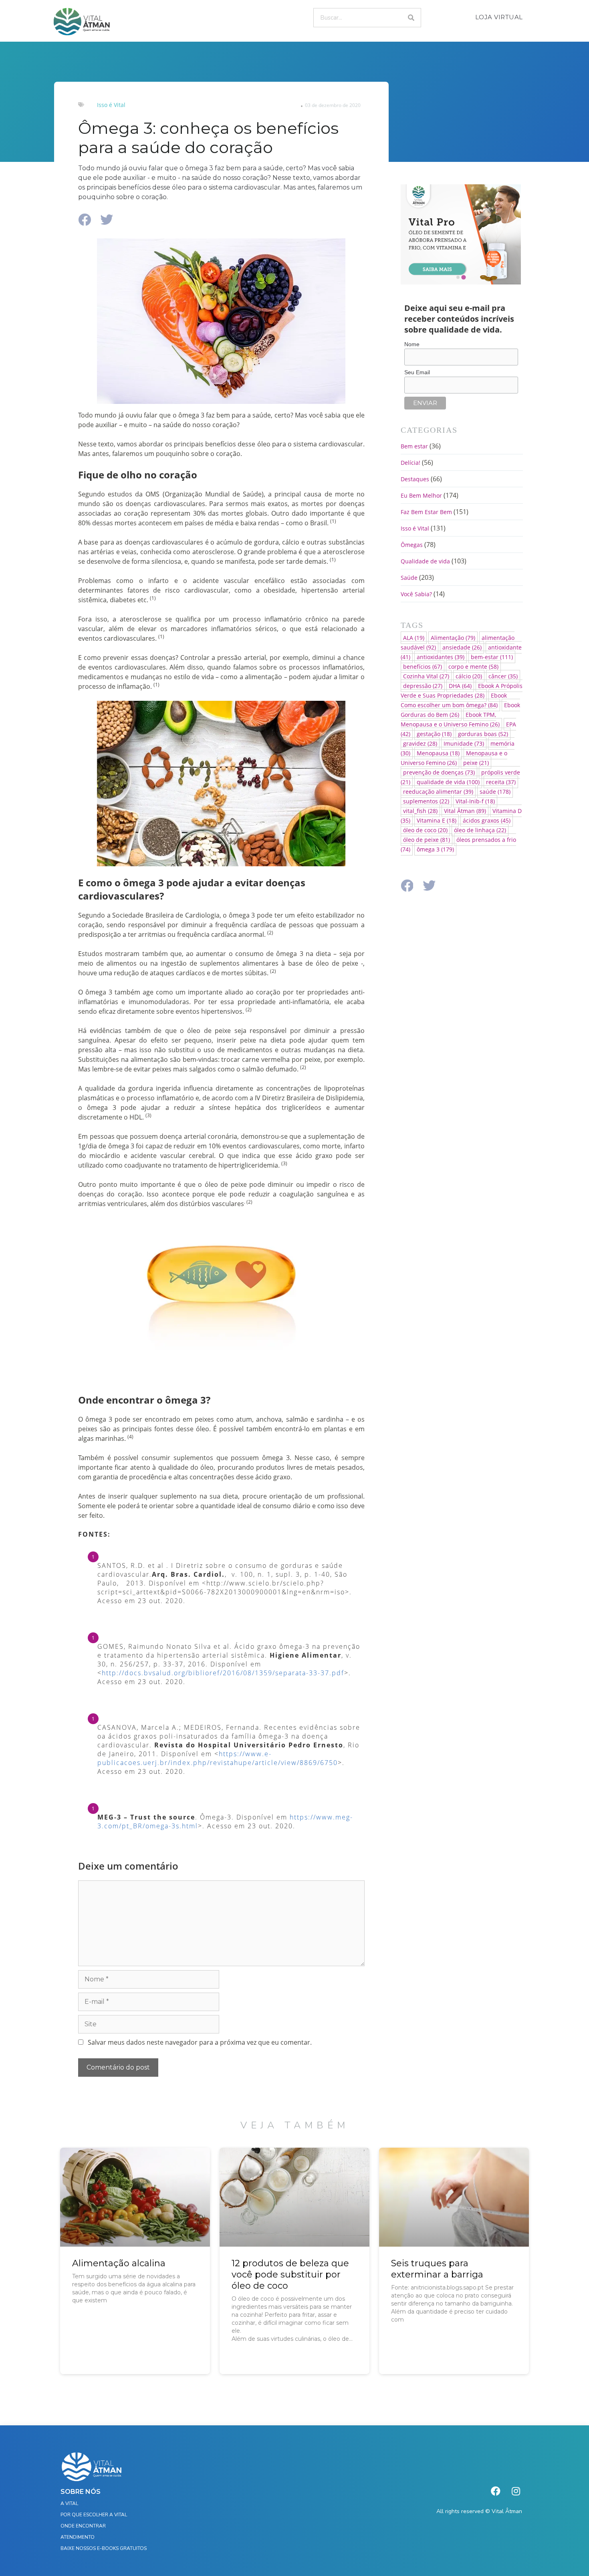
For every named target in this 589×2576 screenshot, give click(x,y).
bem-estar (492, 657)
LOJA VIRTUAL (499, 17)
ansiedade (462, 647)
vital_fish (420, 811)
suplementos (426, 801)
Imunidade (464, 743)
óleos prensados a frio (458, 844)
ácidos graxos (487, 820)
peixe (476, 763)
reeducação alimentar (438, 792)
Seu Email (417, 372)
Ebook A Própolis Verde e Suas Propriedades (462, 691)
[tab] (458, 277)
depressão (423, 686)
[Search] (411, 18)
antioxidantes (441, 657)
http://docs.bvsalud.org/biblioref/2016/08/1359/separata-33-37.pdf (223, 1673)
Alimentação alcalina (119, 2263)
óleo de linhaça (480, 830)
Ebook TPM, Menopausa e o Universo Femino (450, 719)
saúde (495, 792)
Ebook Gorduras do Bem (460, 710)
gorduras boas (483, 734)
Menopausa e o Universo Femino (454, 758)
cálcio (469, 676)
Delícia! (410, 463)
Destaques (415, 479)
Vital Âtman (465, 811)
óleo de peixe (427, 840)
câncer (503, 676)
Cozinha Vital (426, 676)
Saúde (409, 578)
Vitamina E (437, 820)
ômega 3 (435, 849)
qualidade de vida (448, 782)
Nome (412, 344)
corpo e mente (473, 667)
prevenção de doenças (439, 772)
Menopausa (438, 753)
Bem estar (414, 446)
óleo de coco (425, 830)
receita (501, 782)
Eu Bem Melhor (421, 495)
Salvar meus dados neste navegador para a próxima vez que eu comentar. (200, 2042)
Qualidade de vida (425, 561)
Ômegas (412, 545)
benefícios (423, 667)
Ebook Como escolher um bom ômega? (454, 700)
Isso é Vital (111, 105)
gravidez (420, 743)
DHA (460, 686)
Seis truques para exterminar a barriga (437, 2269)
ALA (414, 638)
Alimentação (453, 638)
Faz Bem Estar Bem (426, 512)
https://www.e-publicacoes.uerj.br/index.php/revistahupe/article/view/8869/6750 (218, 1758)
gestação (434, 734)
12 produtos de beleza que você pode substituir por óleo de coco (290, 2274)
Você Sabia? (416, 594)
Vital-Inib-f (475, 801)
